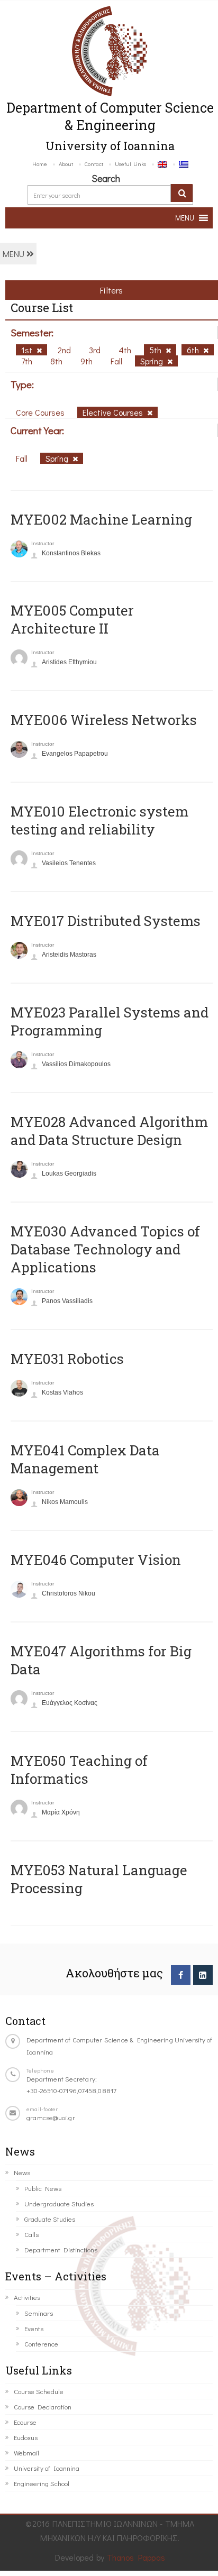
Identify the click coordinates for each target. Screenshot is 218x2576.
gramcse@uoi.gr (51, 2117)
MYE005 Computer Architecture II (72, 619)
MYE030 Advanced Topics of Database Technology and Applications (105, 1249)
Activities (27, 2297)
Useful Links (130, 164)
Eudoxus (26, 2437)
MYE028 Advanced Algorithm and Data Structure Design (109, 1131)
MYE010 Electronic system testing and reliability (99, 820)
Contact (94, 164)
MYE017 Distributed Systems (106, 921)
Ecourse (25, 2422)
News (22, 2172)
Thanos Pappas (136, 2557)
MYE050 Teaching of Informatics (79, 1770)
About (66, 164)
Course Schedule (39, 2391)
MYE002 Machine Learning (101, 519)
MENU (15, 254)
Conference (41, 2344)
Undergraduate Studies (59, 2203)
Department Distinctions (61, 2249)
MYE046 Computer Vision (96, 1560)
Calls (31, 2234)
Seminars (39, 2313)
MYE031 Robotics (67, 1359)
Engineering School (42, 2483)
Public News (43, 2188)
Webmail (26, 2453)
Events (34, 2328)
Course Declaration (43, 2407)
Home (40, 164)
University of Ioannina (47, 2468)
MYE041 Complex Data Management (85, 1459)
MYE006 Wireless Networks (104, 720)
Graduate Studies (50, 2219)
